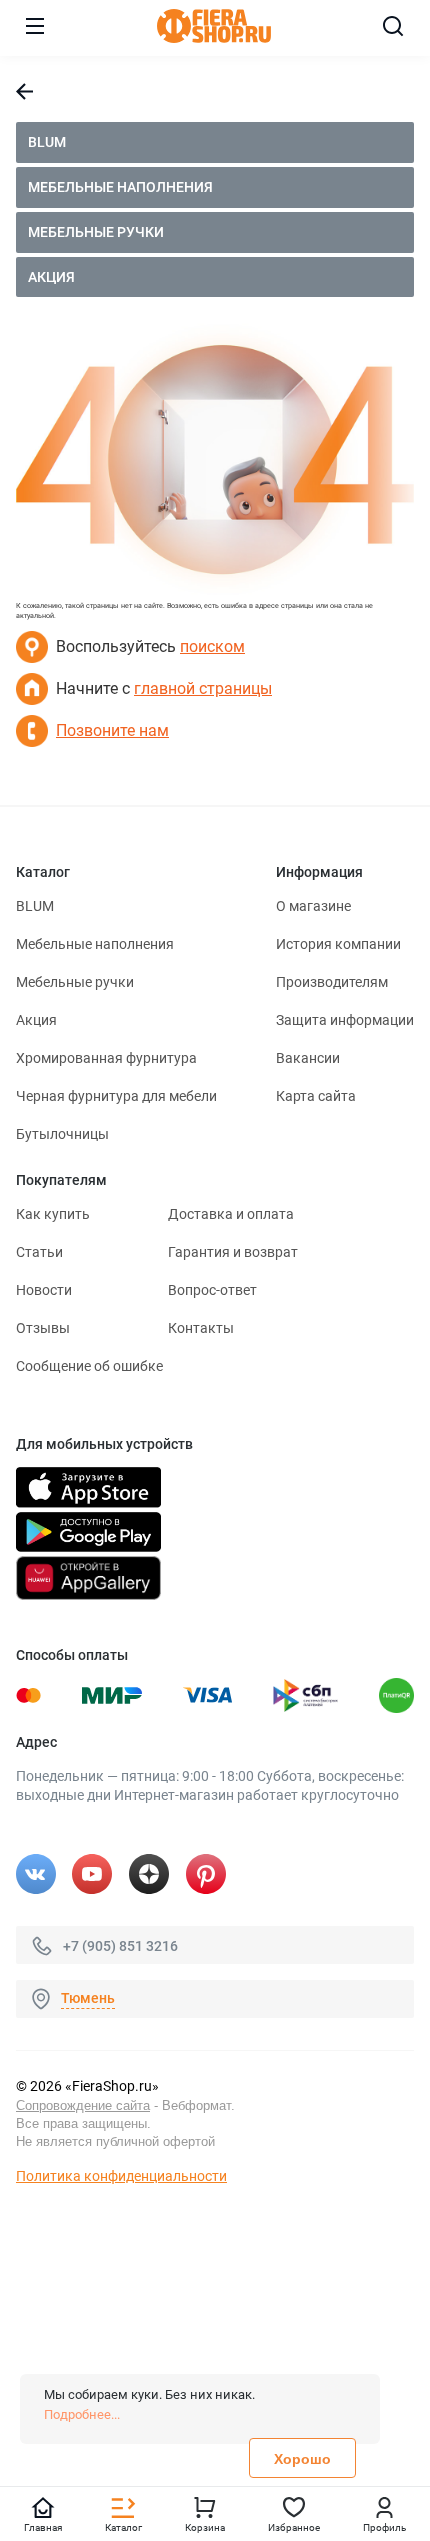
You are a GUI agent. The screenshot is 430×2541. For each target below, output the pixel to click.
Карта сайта (316, 1096)
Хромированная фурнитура (106, 1058)
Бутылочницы (62, 1134)
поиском (212, 646)
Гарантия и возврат (233, 1252)
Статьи (39, 1252)
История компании (338, 944)
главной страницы (203, 688)
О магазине (313, 906)
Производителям (332, 982)
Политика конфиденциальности (121, 2176)
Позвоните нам (112, 730)
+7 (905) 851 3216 (120, 1945)
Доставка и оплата (231, 1214)
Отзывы (43, 1328)
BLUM (47, 142)
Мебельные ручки (96, 232)
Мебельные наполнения (120, 187)
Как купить (53, 1214)
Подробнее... (82, 2414)
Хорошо (302, 2459)
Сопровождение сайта (83, 2105)
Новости (44, 1290)
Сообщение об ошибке (89, 1366)
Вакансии (308, 1058)
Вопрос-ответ (212, 1290)
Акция (51, 277)
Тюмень (88, 1998)
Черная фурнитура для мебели (116, 1096)
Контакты (201, 1328)
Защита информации (345, 1020)
